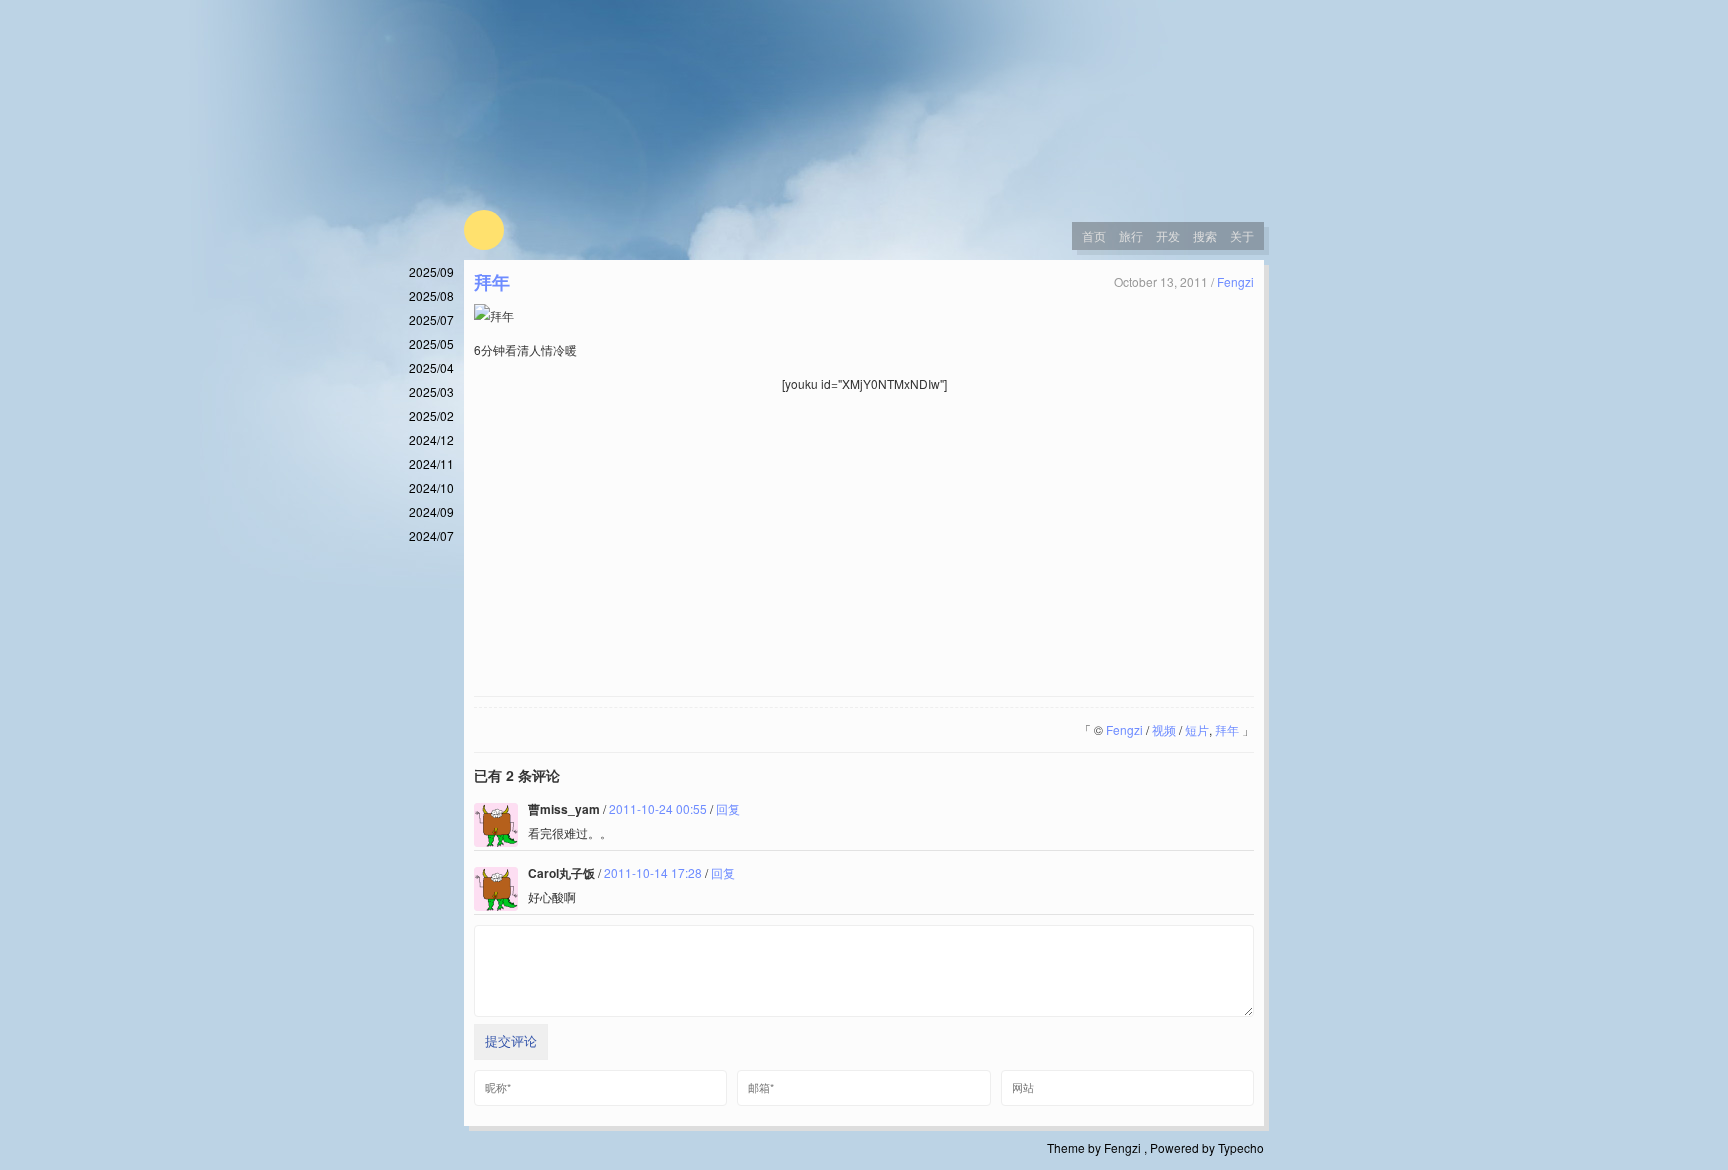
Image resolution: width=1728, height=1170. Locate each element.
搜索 (1205, 235)
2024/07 (431, 535)
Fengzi (1235, 281)
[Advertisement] (864, 546)
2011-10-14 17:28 (653, 872)
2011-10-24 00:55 (658, 808)
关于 (1242, 235)
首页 (1094, 235)
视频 (1164, 729)
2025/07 (431, 319)
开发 (1168, 235)
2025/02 (431, 415)
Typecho (1241, 1147)
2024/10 (431, 487)
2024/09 (431, 511)
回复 (728, 808)
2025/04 (431, 367)
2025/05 (431, 343)
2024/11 (431, 463)
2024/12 (431, 439)
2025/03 (431, 391)
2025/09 (431, 271)
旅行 (1131, 235)
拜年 (492, 282)
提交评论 (511, 1041)
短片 (1197, 729)
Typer (484, 230)
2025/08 (431, 295)
